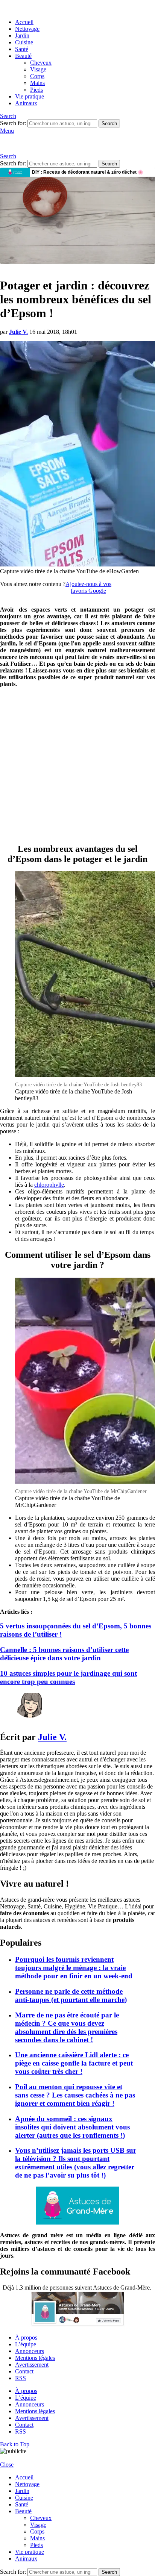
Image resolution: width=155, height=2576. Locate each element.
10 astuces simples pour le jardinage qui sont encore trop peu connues (68, 1677)
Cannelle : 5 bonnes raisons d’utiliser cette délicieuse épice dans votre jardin (64, 1654)
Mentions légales (35, 2358)
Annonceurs (30, 2351)
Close (7, 2465)
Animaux (26, 103)
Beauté (23, 56)
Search (109, 123)
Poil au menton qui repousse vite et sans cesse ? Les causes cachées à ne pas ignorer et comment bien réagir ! (75, 2095)
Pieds (36, 90)
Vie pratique (30, 96)
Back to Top (15, 2444)
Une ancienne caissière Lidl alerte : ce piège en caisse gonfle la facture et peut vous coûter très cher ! (74, 2063)
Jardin (22, 36)
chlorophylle (49, 1185)
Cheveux (41, 63)
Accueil (24, 22)
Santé (22, 49)
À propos (26, 2337)
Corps (37, 76)
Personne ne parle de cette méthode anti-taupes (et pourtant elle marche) (71, 1995)
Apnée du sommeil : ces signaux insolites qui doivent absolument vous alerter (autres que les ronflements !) (72, 2127)
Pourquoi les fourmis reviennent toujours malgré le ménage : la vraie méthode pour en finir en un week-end (74, 1968)
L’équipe (26, 2344)
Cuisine (24, 42)
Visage (38, 69)
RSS (21, 2378)
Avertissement (32, 2365)
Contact (24, 2371)
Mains (37, 83)
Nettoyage (27, 29)
